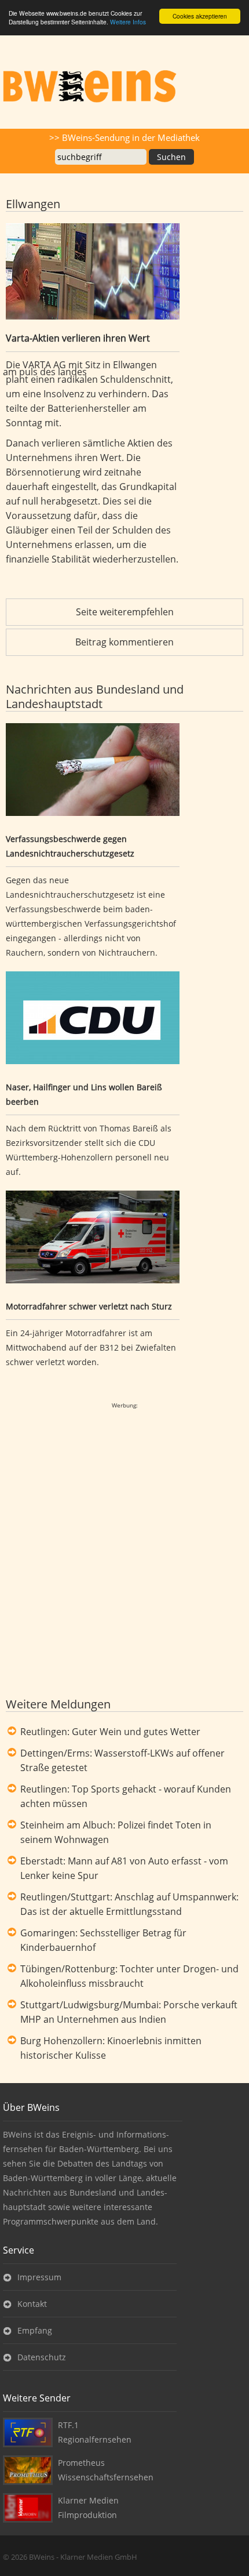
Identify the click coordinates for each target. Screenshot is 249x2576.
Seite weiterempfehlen (125, 612)
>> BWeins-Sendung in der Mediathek (124, 137)
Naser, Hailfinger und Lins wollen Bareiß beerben (84, 1094)
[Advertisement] (124, 1537)
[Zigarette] (93, 772)
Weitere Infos (128, 22)
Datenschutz (42, 2357)
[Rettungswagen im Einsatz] (93, 1239)
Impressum (39, 2277)
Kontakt (32, 2304)
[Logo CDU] (93, 1020)
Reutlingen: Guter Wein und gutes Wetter (110, 1732)
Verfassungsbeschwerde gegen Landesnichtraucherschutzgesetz (70, 846)
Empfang (35, 2330)
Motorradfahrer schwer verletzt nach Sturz (89, 1306)
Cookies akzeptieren (200, 16)
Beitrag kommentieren (124, 642)
